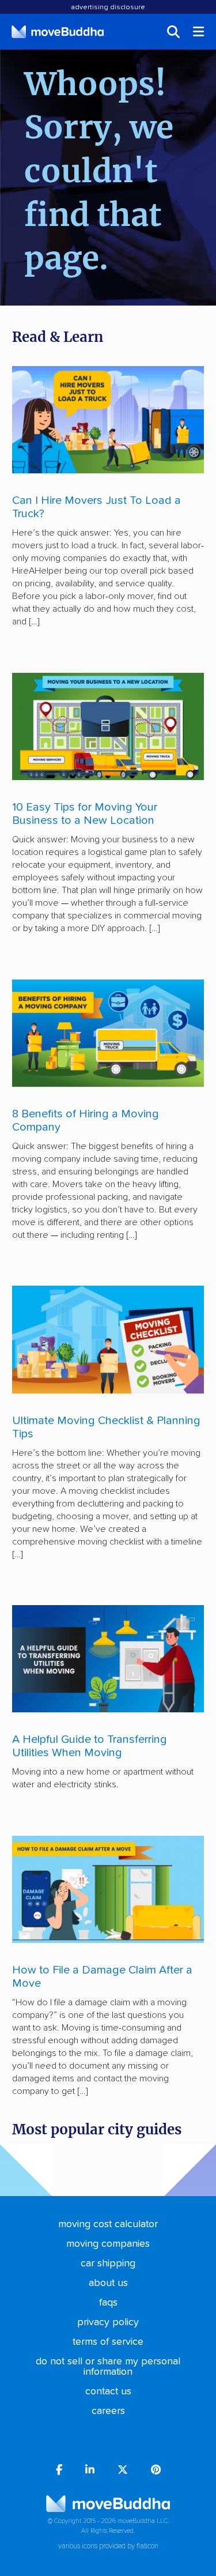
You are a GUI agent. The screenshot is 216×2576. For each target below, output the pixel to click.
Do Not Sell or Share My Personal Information (108, 2367)
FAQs (108, 2303)
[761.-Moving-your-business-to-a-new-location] (108, 726)
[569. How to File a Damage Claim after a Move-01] (108, 1889)
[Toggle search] (173, 32)
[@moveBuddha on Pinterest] (156, 2471)
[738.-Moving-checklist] (108, 1339)
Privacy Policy (108, 2322)
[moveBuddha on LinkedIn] (90, 2471)
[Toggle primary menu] (199, 32)
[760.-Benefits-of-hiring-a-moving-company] (108, 1033)
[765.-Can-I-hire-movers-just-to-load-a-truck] (108, 420)
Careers (108, 2411)
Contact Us (108, 2392)
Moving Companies (108, 2244)
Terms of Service (108, 2342)
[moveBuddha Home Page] (58, 32)
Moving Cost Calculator (108, 2224)
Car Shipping (108, 2264)
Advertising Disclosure (108, 7)
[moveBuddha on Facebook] (59, 2471)
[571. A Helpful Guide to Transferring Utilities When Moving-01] (108, 1659)
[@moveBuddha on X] (123, 2471)
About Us (108, 2283)
